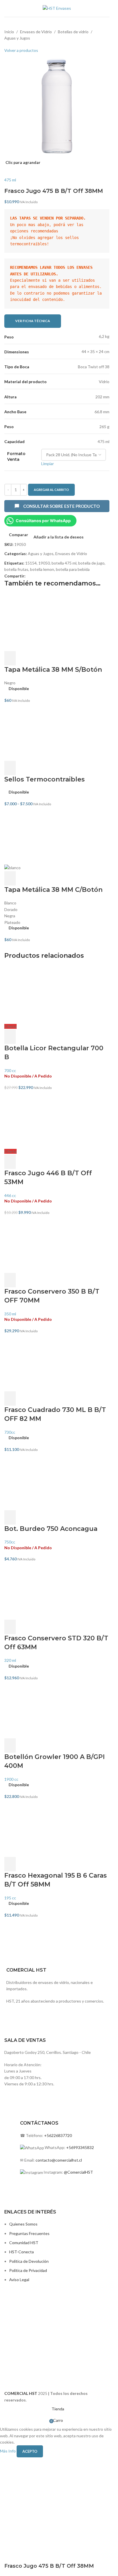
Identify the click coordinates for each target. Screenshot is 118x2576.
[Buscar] (109, 9)
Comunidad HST (24, 2243)
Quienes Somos (23, 2224)
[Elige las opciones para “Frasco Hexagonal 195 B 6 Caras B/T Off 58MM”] (10, 1864)
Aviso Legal (19, 2280)
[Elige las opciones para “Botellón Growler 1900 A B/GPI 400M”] (10, 1746)
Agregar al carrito (51, 490)
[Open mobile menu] (7, 9)
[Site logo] (57, 8)
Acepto (30, 2451)
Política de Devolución (29, 2261)
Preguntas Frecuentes (29, 2233)
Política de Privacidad (28, 2270)
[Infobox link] (57, 2013)
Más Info (8, 2451)
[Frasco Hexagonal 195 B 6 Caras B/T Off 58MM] (57, 1828)
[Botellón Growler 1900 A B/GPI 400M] (57, 1710)
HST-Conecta (21, 2252)
